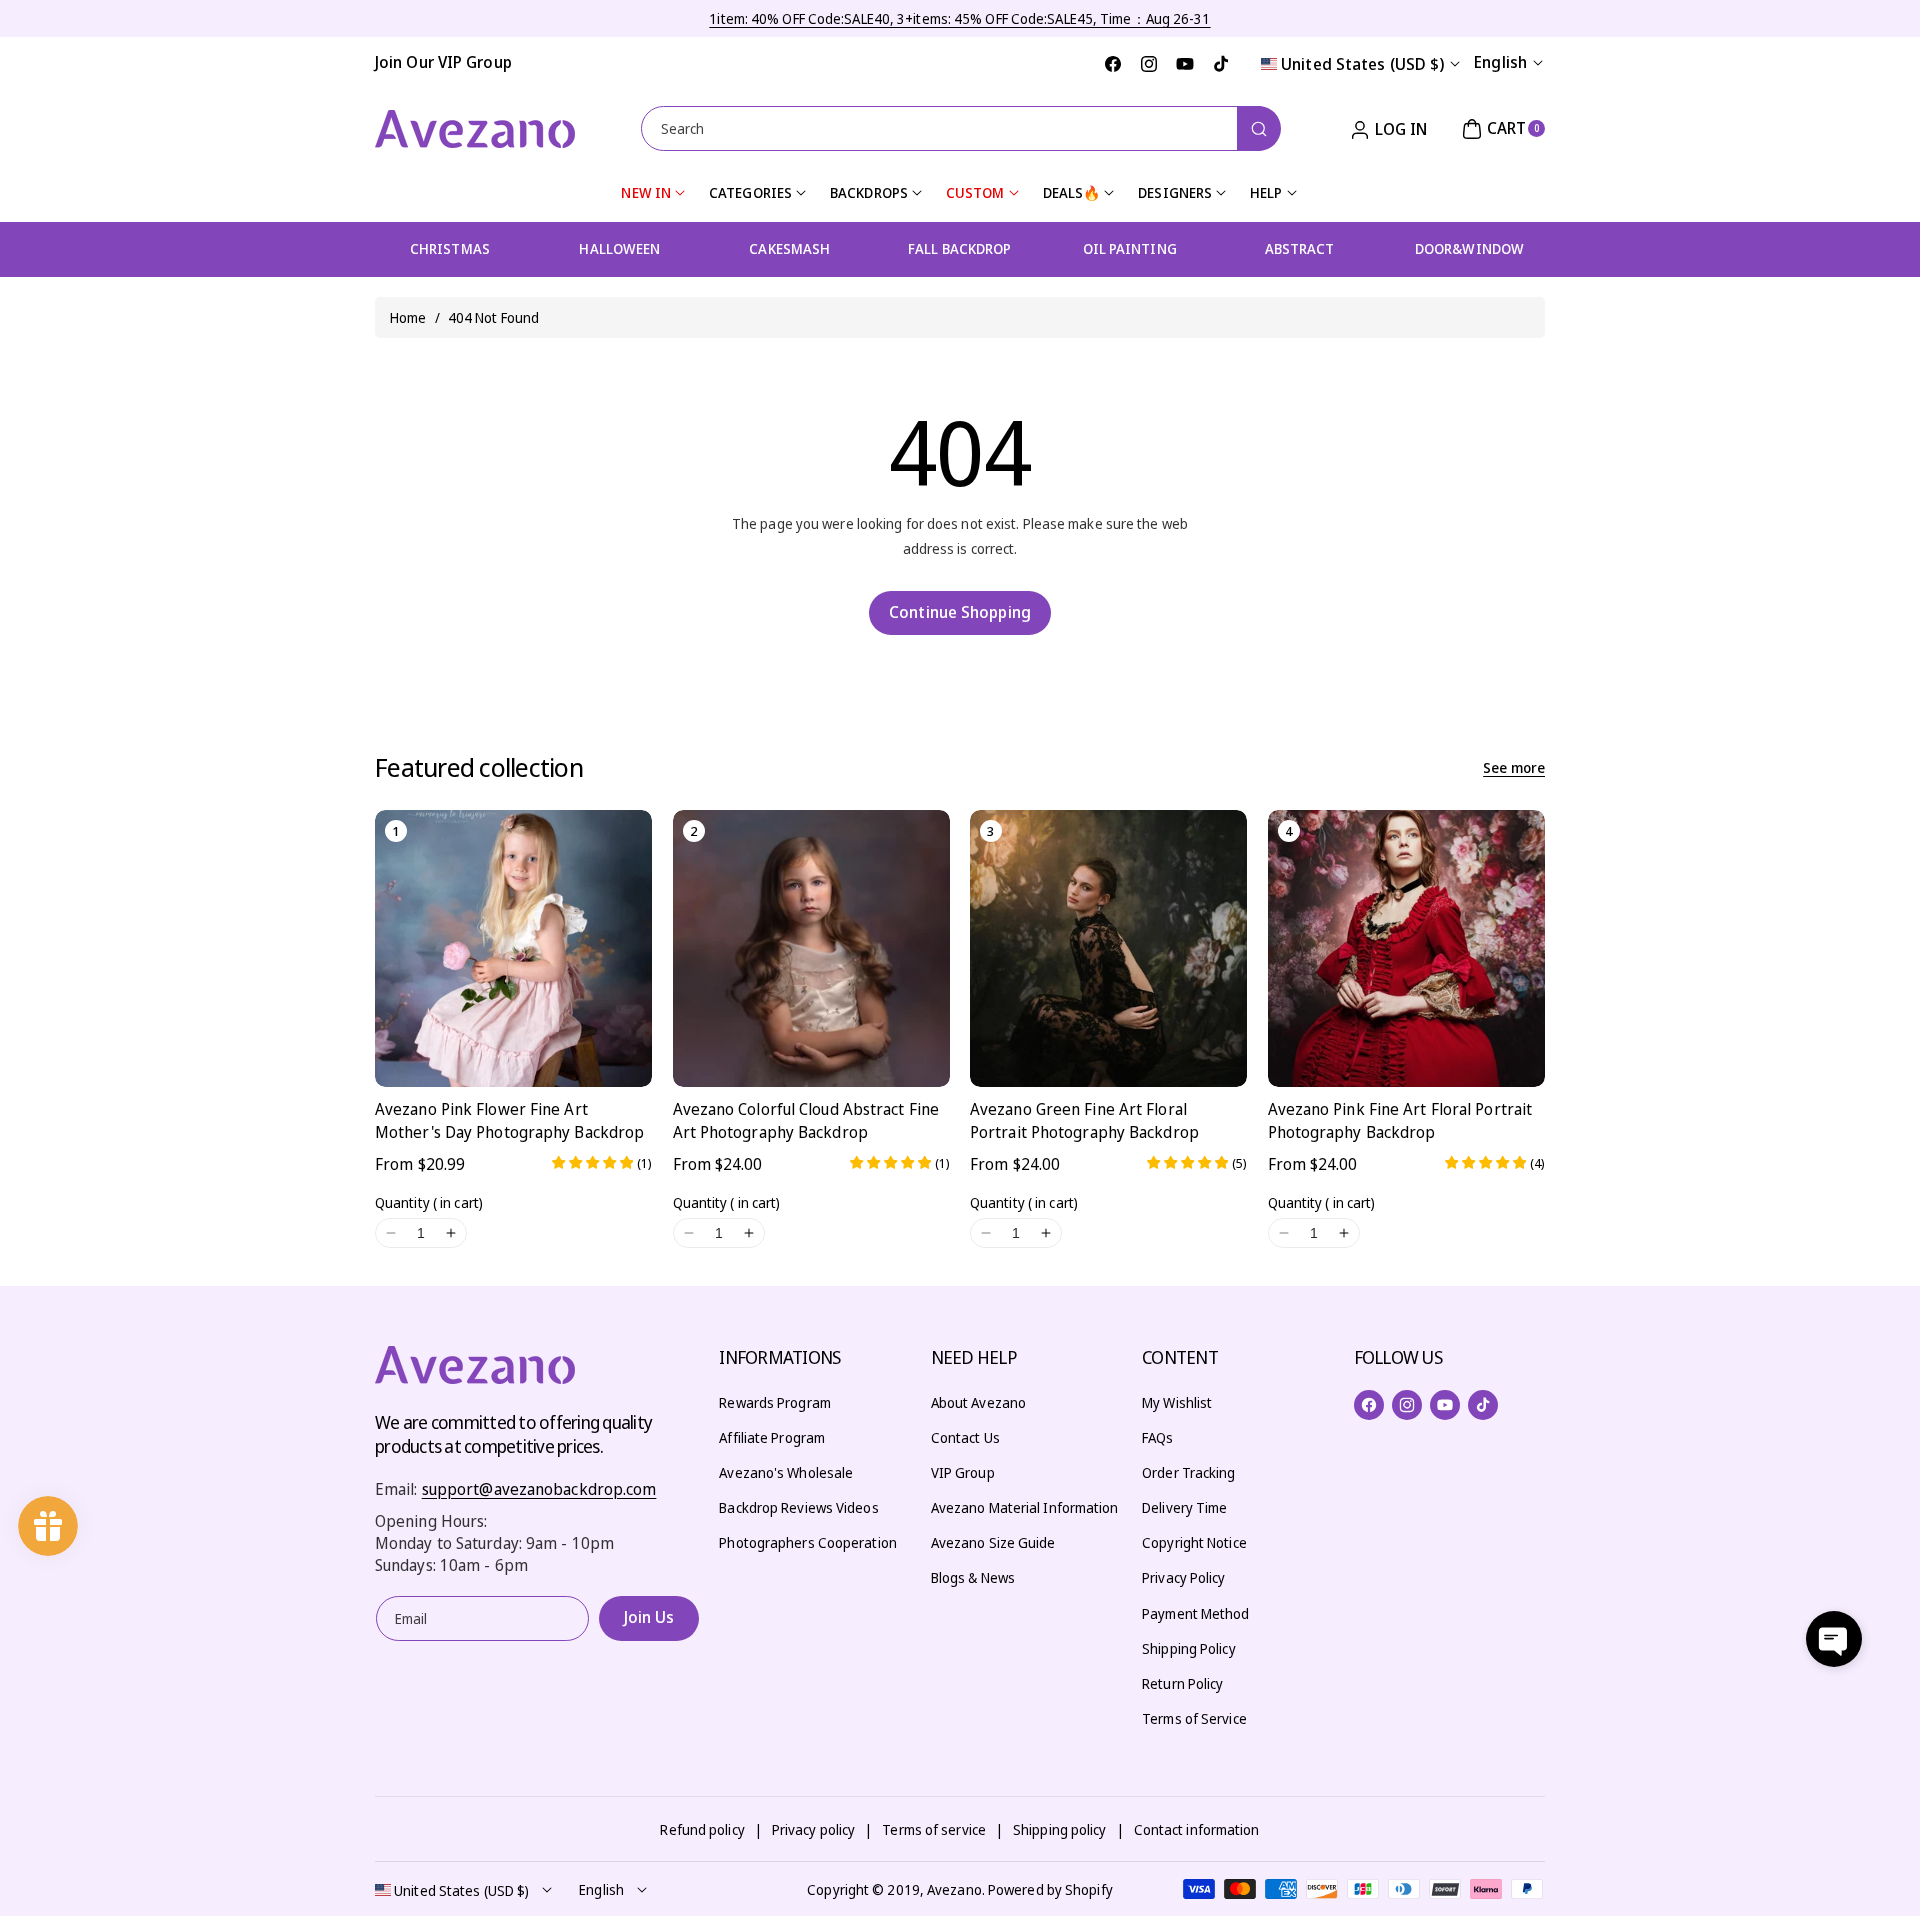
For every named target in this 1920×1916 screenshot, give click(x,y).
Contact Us (965, 1437)
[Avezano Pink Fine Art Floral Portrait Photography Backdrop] (1406, 948)
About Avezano (978, 1402)
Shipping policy (1060, 1829)
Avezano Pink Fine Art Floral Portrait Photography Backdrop (1400, 1120)
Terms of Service (1194, 1718)
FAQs (1157, 1437)
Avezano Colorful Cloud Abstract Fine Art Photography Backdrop (806, 1120)
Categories (750, 192)
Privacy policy (813, 1829)
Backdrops (869, 192)
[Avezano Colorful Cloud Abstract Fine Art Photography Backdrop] (811, 948)
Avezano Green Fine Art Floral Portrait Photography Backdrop (1084, 1120)
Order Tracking (1188, 1472)
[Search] (1259, 128)
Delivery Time (1184, 1507)
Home (408, 317)
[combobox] (960, 128)
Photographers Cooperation (808, 1542)
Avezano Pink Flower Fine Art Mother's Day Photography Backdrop (509, 1120)
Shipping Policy (1189, 1648)
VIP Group (963, 1472)
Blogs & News (973, 1577)
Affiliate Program (772, 1437)
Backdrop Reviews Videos (798, 1507)
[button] (1501, 129)
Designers (1175, 192)
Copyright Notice (1194, 1542)
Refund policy (702, 1829)
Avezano (954, 1889)
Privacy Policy (1183, 1577)
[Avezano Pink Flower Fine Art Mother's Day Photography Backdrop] (513, 948)
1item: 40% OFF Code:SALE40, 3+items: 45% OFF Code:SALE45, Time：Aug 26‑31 (959, 18)
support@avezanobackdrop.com (539, 1489)
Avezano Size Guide (993, 1542)
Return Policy (1182, 1683)
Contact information (1197, 1829)
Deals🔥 (1072, 192)
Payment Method (1195, 1613)
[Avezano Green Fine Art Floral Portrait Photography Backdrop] (1108, 948)
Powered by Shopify (1050, 1889)
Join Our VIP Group (443, 62)
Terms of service (934, 1829)
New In (646, 192)
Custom (975, 192)
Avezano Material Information (1025, 1507)
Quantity (429, 1202)
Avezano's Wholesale (786, 1472)
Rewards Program (775, 1402)
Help (1266, 192)
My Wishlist (1177, 1402)
